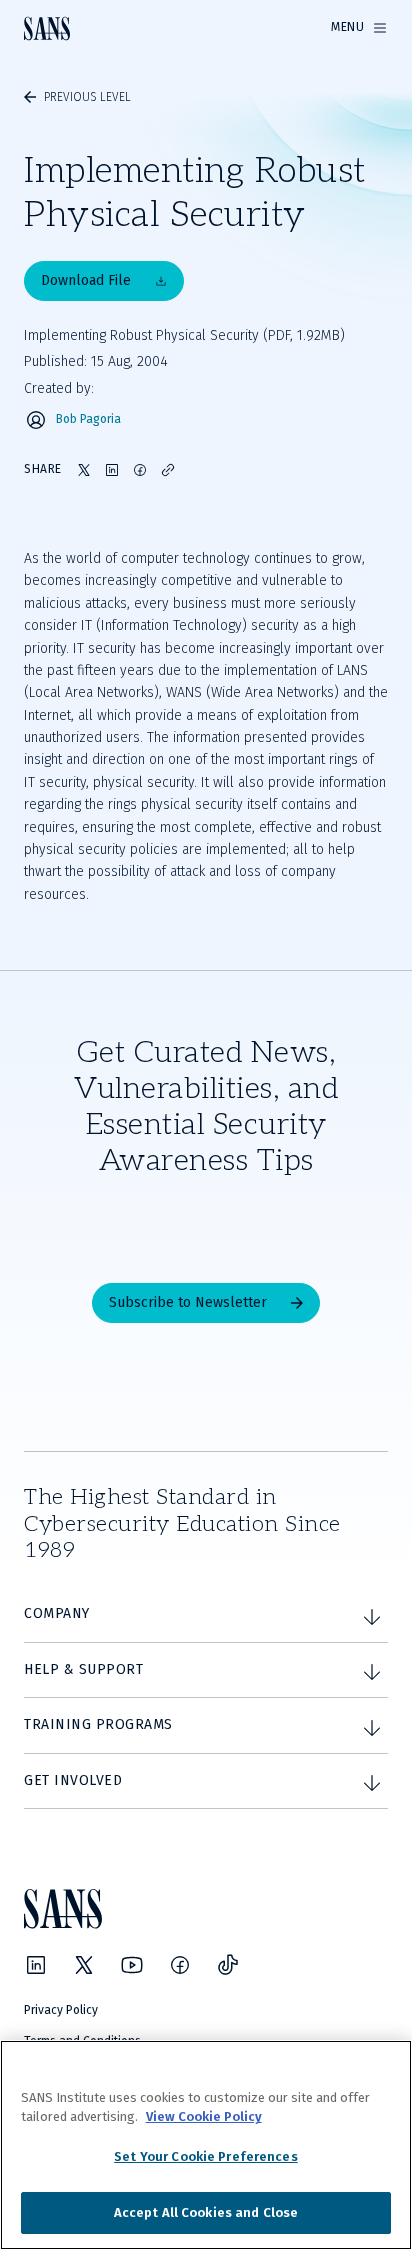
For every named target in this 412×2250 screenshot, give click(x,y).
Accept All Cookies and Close (206, 2212)
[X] (84, 1965)
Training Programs (98, 1724)
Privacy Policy (61, 2010)
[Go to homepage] (47, 28)
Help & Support (83, 1669)
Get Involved (73, 1780)
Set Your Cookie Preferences (206, 2156)
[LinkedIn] (36, 1965)
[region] (206, 2145)
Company (57, 1613)
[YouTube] (132, 1965)
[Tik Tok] (228, 1965)
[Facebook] (180, 1965)
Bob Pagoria (88, 419)
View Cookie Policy (204, 2116)
